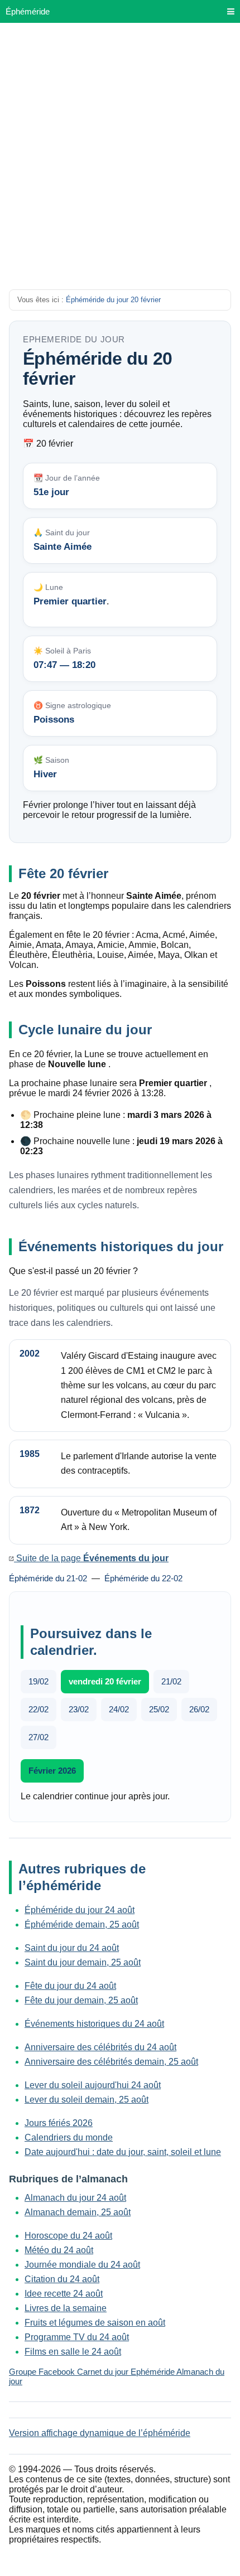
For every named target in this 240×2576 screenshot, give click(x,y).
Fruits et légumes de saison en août (95, 2323)
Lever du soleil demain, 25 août (87, 2100)
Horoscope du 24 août (68, 2236)
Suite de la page (91, 1558)
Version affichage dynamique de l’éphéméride (100, 2433)
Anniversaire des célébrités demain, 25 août (111, 2062)
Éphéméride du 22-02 (143, 1578)
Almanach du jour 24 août (75, 2198)
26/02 (199, 1709)
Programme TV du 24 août (77, 2337)
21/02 (171, 1681)
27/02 (39, 1737)
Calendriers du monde (69, 2137)
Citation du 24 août (62, 2279)
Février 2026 (52, 1771)
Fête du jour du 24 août (70, 1986)
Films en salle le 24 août (73, 2352)
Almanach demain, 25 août (78, 2212)
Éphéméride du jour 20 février (113, 300)
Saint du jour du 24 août (72, 1948)
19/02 (39, 1681)
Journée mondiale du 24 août (82, 2265)
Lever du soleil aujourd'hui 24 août (93, 2085)
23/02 (79, 1709)
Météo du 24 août (59, 2250)
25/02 (159, 1709)
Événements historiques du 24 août (94, 2024)
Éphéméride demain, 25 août (82, 1924)
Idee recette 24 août (64, 2294)
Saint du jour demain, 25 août (83, 1962)
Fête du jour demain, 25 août (81, 2000)
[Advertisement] (120, 163)
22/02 (39, 1709)
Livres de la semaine (66, 2308)
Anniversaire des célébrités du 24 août (100, 2047)
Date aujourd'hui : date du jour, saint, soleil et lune (123, 2152)
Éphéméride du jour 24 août (80, 1910)
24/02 (119, 1709)
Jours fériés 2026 (59, 2123)
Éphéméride (28, 11)
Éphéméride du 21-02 (48, 1578)
